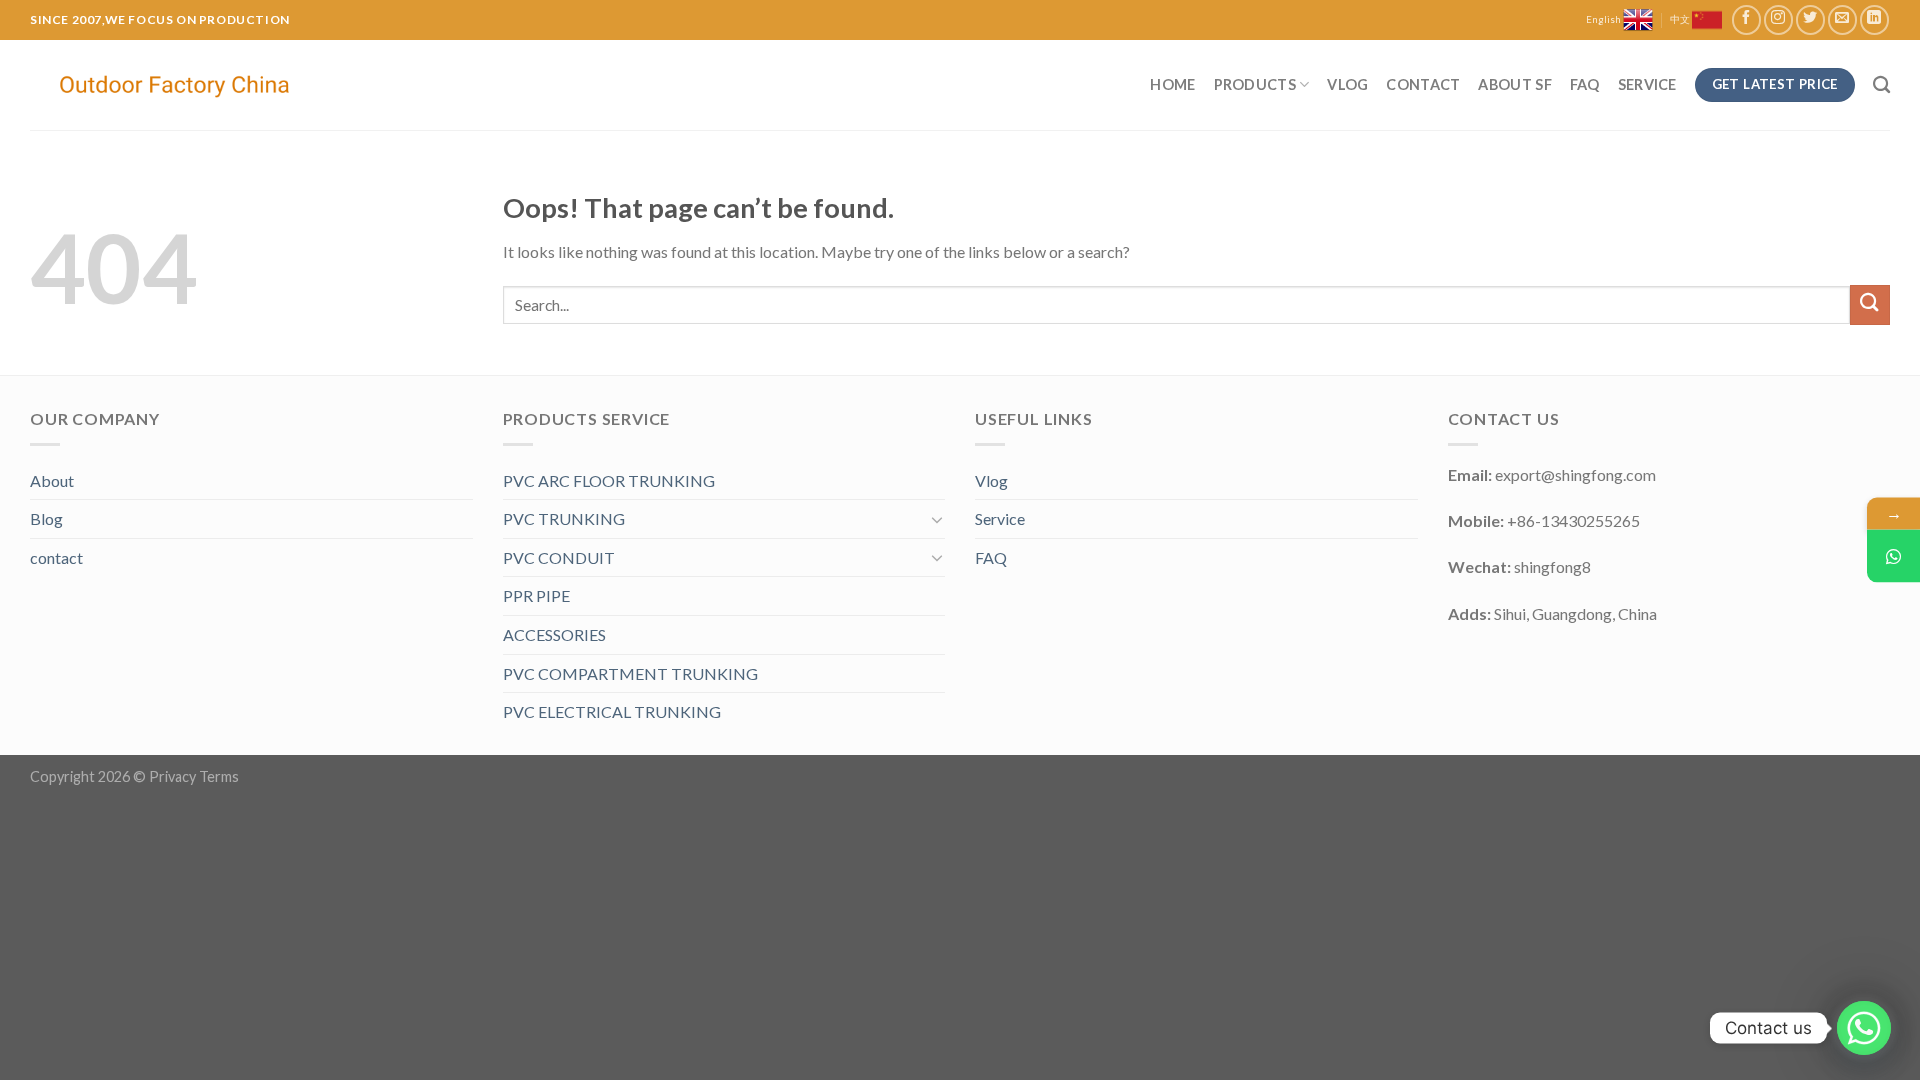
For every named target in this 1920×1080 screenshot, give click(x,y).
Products (1255, 84)
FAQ (1585, 84)
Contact (1423, 84)
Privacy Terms (194, 776)
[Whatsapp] (1864, 1028)
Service (1647, 84)
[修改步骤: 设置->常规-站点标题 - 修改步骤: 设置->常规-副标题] (177, 85)
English (1604, 19)
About (52, 480)
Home (1172, 84)
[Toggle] (937, 519)
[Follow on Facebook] (1746, 19)
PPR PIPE (536, 595)
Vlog (1347, 84)
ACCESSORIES (554, 634)
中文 (1681, 19)
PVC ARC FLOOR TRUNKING (609, 480)
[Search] (1881, 85)
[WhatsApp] (1893, 556)
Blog (46, 518)
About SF (1514, 84)
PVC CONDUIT (559, 557)
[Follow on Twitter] (1810, 19)
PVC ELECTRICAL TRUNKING (612, 711)
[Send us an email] (1842, 19)
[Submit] (1870, 304)
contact (56, 557)
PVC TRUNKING (564, 518)
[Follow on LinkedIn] (1874, 19)
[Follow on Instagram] (1778, 19)
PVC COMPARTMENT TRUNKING (630, 673)
